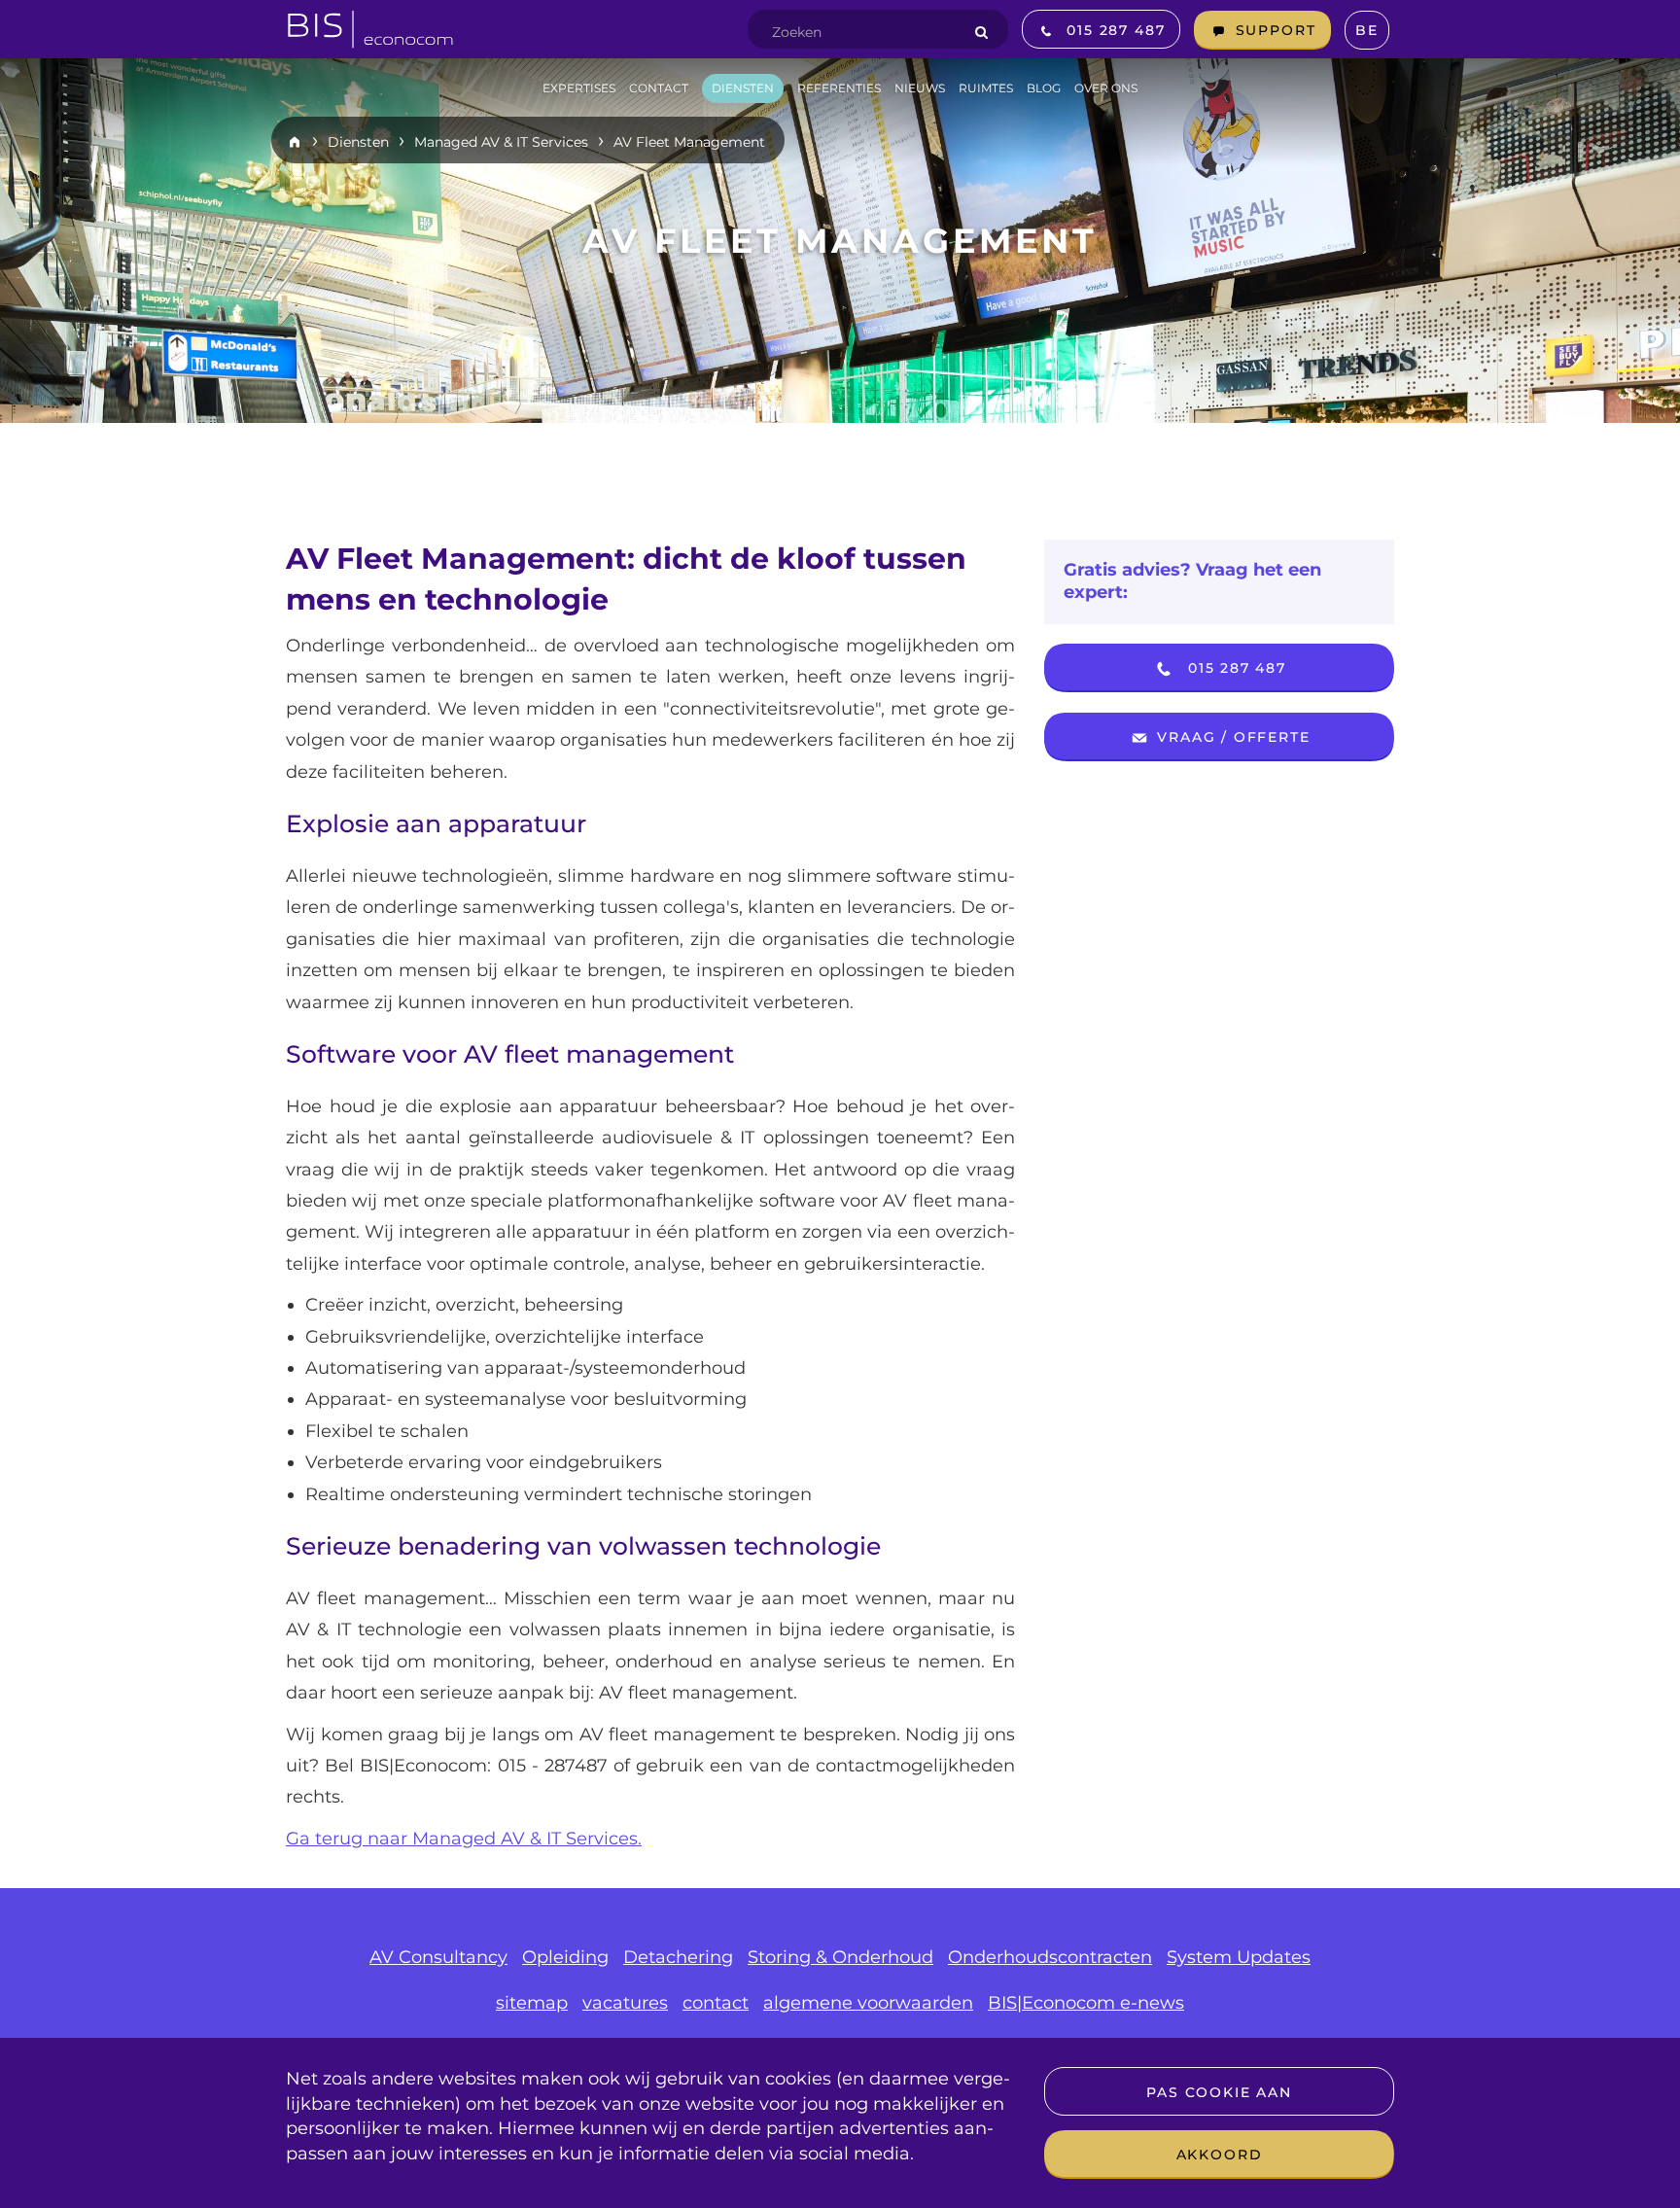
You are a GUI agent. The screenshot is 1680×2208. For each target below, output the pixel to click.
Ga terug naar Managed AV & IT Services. (464, 1839)
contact (716, 2003)
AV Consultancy (438, 1957)
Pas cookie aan (1219, 2092)
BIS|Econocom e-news (1086, 2003)
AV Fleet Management (689, 142)
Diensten (358, 142)
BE (1367, 30)
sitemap (532, 2003)
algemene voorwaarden (868, 2003)
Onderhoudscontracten (1050, 1957)
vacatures (625, 2003)
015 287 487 (1234, 668)
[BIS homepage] (370, 23)
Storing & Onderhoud (840, 1957)
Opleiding (565, 1957)
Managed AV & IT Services (501, 142)
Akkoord (1220, 2155)
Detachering (678, 1957)
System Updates (1239, 1957)
